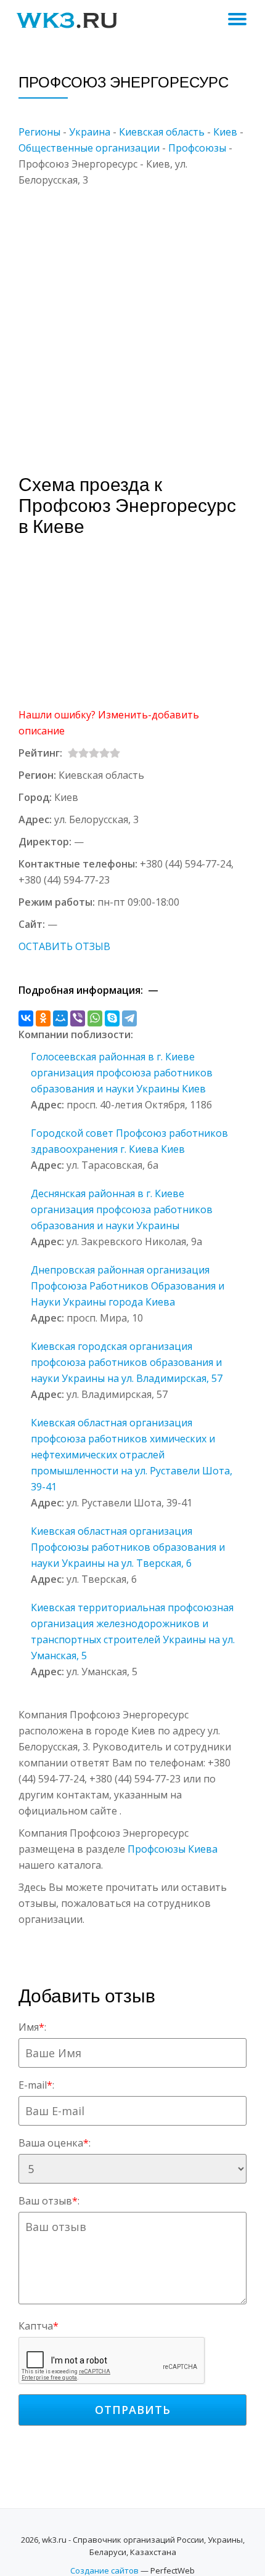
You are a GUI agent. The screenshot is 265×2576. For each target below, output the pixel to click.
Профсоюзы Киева (173, 1849)
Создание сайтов (104, 2570)
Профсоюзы (197, 148)
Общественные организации (89, 148)
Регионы (39, 132)
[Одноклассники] (43, 1018)
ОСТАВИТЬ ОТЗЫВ (64, 946)
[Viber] (78, 1018)
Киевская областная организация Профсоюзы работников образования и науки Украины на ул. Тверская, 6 (128, 1547)
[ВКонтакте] (26, 1018)
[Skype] (112, 1018)
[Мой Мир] (60, 1018)
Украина (90, 132)
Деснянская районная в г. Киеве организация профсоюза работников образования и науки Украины (122, 1209)
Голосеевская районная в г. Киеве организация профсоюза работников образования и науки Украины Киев (122, 1073)
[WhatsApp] (95, 1018)
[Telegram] (129, 1018)
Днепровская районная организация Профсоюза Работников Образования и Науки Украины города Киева (128, 1286)
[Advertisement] (132, 320)
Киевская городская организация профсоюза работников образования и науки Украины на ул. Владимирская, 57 (127, 1362)
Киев (225, 132)
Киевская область (162, 132)
